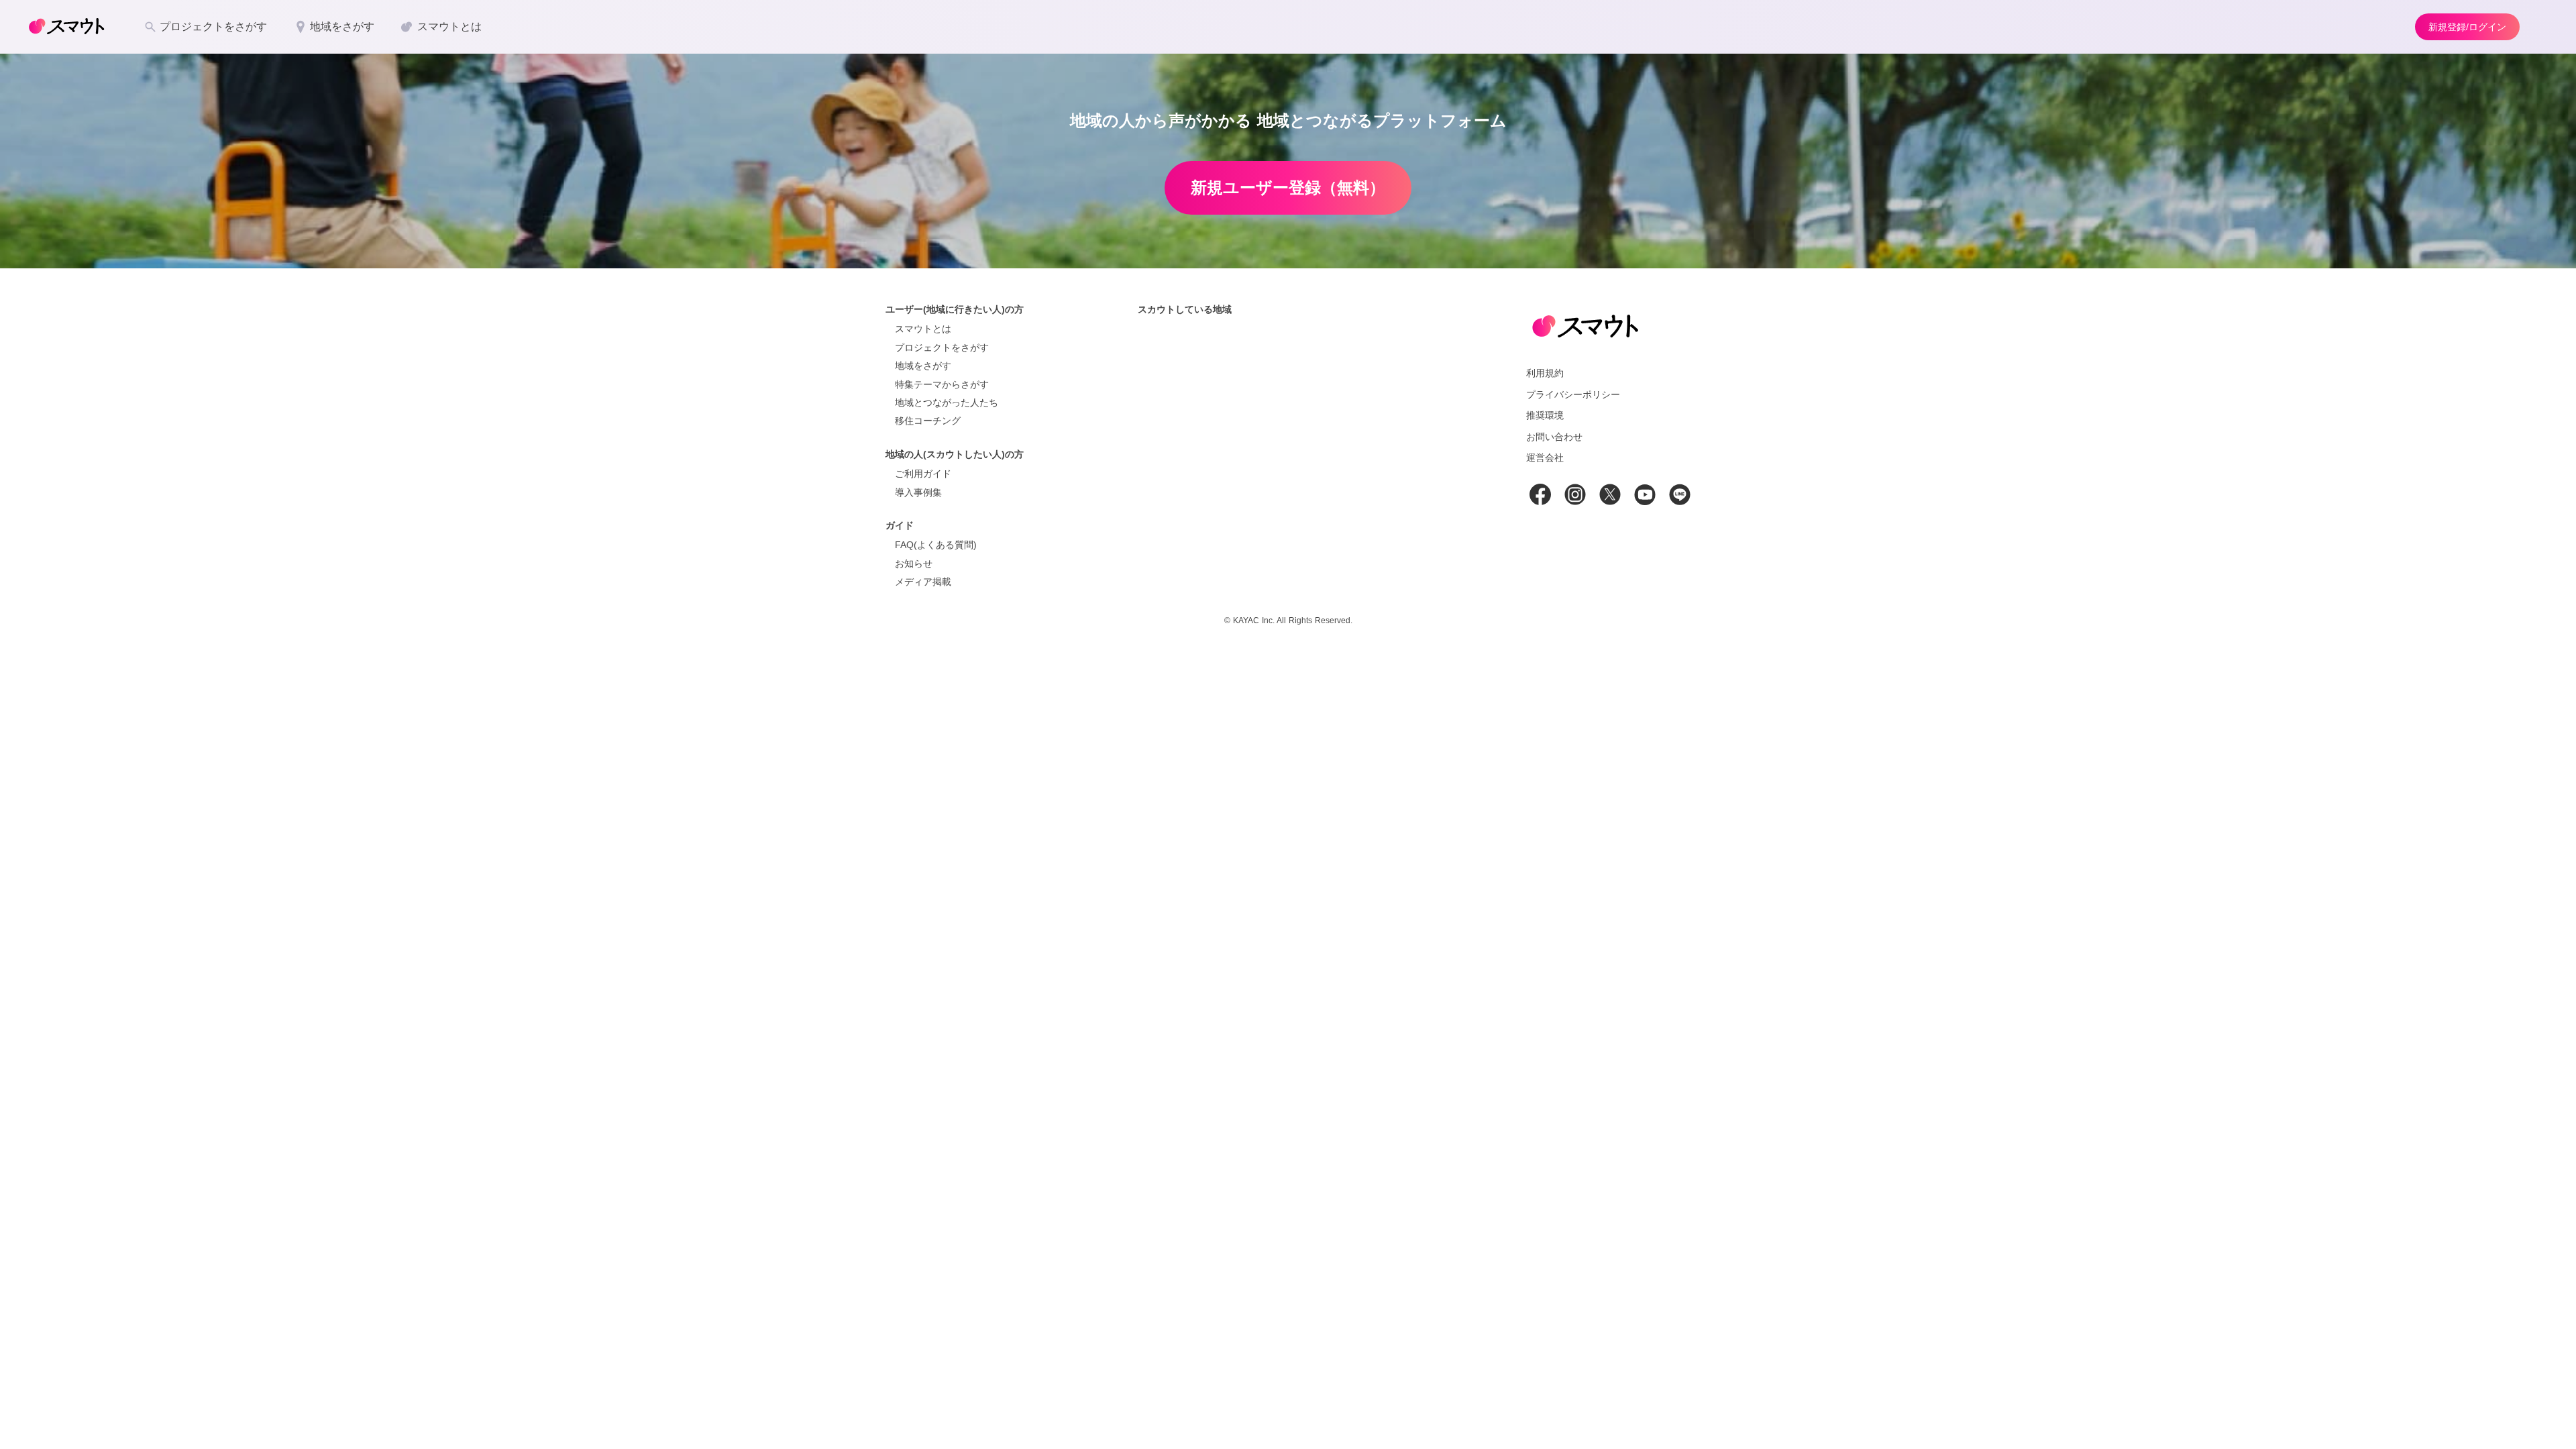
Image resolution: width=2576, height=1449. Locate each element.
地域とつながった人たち (947, 402)
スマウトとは (923, 329)
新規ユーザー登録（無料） (1288, 187)
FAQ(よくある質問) (936, 545)
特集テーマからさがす (942, 384)
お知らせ (914, 563)
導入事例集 (918, 492)
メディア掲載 (923, 582)
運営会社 (1545, 458)
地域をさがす (923, 366)
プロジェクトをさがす (942, 347)
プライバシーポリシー (1573, 394)
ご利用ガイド (923, 474)
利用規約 (1545, 373)
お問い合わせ (1554, 437)
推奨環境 (1545, 415)
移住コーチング (928, 421)
